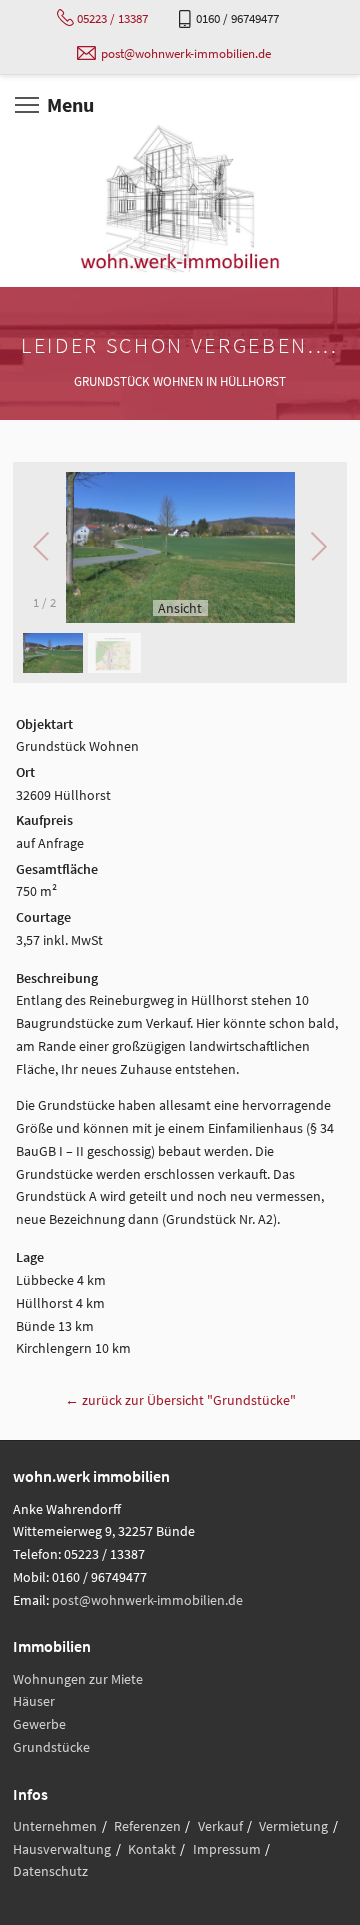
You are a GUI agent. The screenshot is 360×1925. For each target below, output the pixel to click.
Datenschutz (50, 1871)
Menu (70, 104)
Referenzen (147, 1826)
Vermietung (293, 1826)
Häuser (34, 1701)
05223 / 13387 (112, 18)
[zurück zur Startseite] (180, 198)
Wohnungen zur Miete (78, 1679)
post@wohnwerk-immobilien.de (186, 53)
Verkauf (220, 1826)
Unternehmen (55, 1826)
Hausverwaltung (62, 1849)
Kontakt (152, 1849)
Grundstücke (51, 1747)
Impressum (227, 1849)
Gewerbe (39, 1724)
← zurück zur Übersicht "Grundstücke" (180, 1400)
